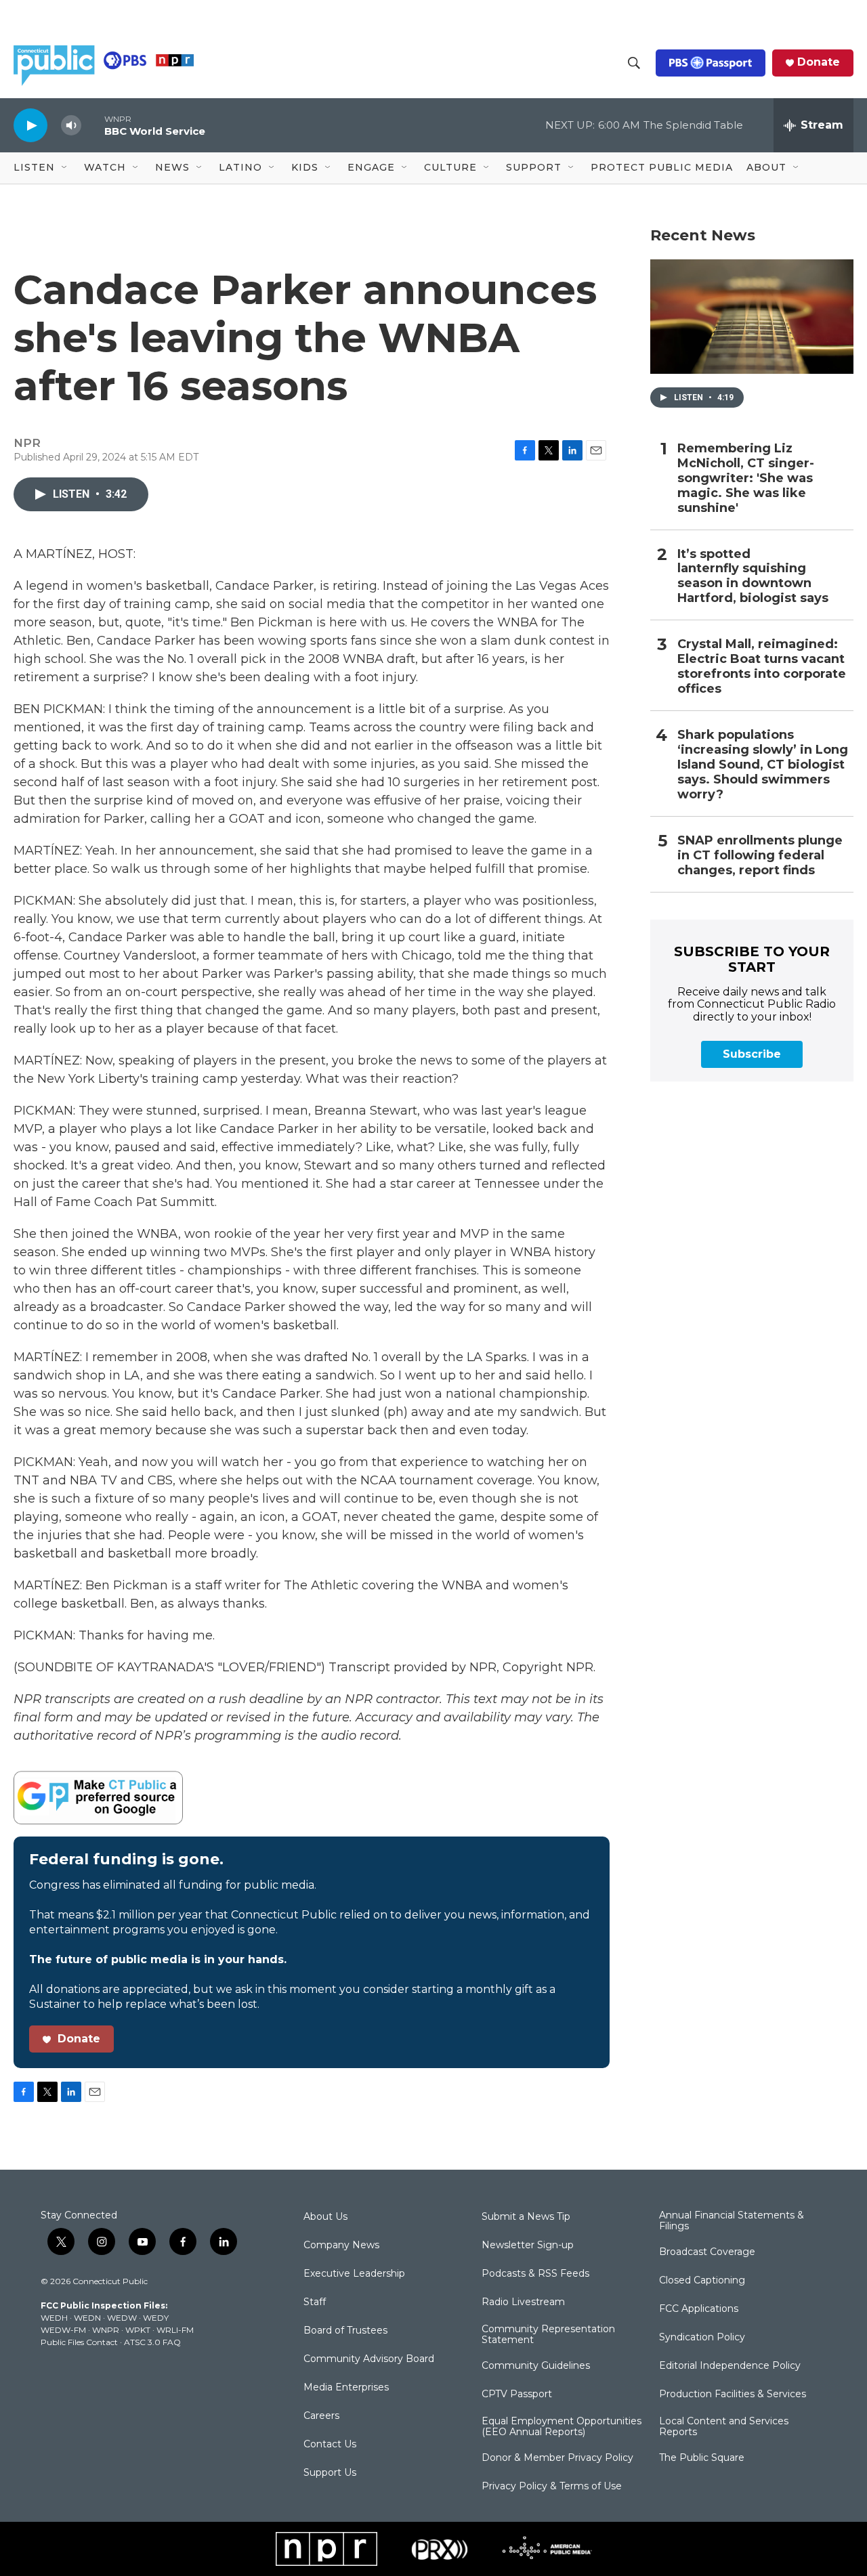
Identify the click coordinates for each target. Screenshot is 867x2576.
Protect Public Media (662, 167)
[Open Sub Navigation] (65, 168)
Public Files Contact (79, 2342)
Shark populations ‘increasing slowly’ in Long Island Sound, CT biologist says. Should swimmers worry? (763, 765)
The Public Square (702, 2458)
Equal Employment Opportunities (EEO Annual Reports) (562, 2427)
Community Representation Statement (548, 2335)
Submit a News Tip (526, 2217)
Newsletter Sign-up (528, 2246)
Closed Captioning (702, 2281)
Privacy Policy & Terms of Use (552, 2487)
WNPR (106, 2330)
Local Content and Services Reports (724, 2427)
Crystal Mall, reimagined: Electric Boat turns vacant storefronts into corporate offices (762, 667)
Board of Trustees (345, 2331)
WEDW (122, 2318)
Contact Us (330, 2445)
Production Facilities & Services (733, 2395)
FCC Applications (699, 2309)
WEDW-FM (63, 2330)
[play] (30, 125)
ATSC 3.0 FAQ (152, 2342)
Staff (315, 2302)
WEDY (156, 2318)
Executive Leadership (354, 2274)
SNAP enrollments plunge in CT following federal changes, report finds (760, 856)
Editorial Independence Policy (730, 2366)
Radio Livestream (523, 2302)
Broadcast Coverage (707, 2252)
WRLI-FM (175, 2330)
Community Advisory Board (369, 2359)
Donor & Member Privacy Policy (557, 2458)
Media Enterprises (346, 2388)
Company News (341, 2246)
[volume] (71, 126)
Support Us (330, 2473)
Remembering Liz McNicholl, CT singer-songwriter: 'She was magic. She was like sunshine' (746, 478)
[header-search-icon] (634, 63)
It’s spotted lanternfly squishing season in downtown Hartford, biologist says (753, 577)
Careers (321, 2416)
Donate (819, 62)
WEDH (54, 2318)
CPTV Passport (517, 2395)
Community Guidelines (536, 2366)
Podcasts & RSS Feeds (535, 2274)
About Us (325, 2217)
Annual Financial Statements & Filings (732, 2221)
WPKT (138, 2330)
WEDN (87, 2318)
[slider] (93, 125)
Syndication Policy (702, 2338)
